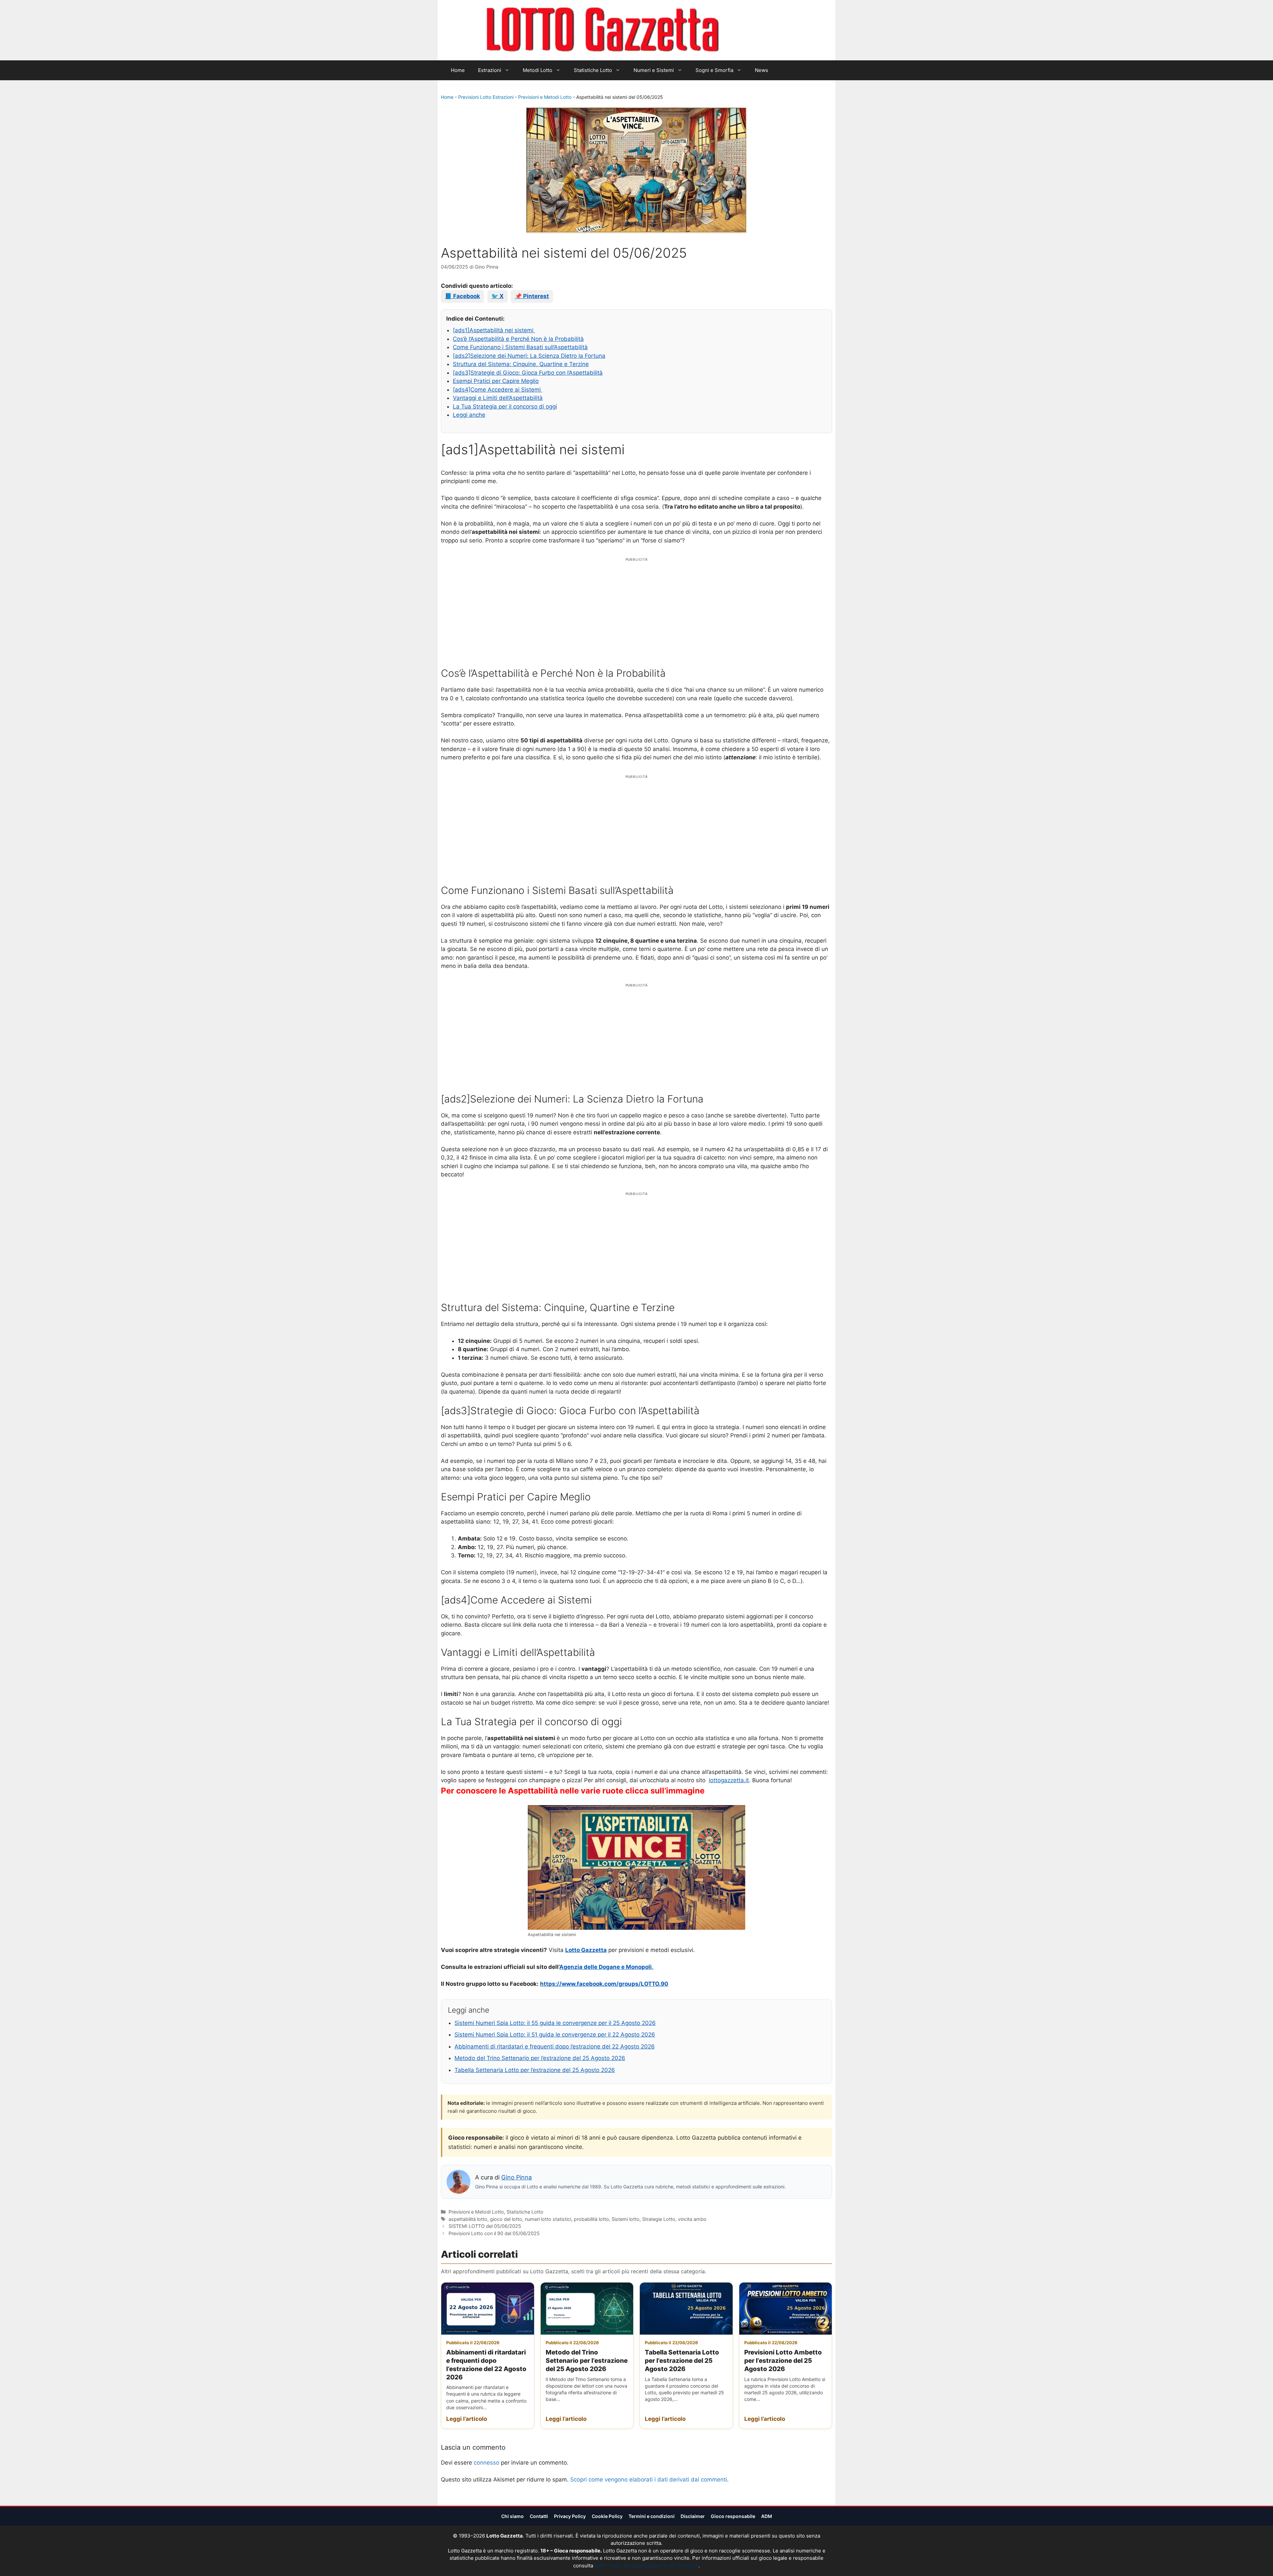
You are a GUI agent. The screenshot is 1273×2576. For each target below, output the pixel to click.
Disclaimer (693, 2516)
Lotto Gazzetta (757, 30)
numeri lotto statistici (548, 2219)
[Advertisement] (636, 609)
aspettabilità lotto (468, 2219)
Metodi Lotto (538, 70)
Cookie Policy (607, 2516)
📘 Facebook (462, 296)
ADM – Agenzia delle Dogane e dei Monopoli (646, 2566)
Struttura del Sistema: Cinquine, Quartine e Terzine (521, 364)
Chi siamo (513, 2516)
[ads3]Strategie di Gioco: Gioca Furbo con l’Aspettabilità (528, 373)
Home (458, 70)
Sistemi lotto (626, 2219)
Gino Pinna (516, 2177)
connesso (486, 2463)
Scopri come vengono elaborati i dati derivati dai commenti (649, 2480)
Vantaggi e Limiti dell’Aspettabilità (498, 398)
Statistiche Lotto (593, 70)
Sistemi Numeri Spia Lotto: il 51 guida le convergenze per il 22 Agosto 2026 (555, 2035)
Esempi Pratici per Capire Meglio (496, 381)
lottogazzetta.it (729, 1780)
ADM (767, 2516)
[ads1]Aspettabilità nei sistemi (494, 330)
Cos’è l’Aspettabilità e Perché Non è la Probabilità (518, 339)
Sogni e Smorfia (714, 70)
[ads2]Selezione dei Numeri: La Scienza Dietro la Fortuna (529, 356)
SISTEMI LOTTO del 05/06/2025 (485, 2226)
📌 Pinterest (532, 296)
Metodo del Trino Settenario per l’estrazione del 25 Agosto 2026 (540, 2058)
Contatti (539, 2516)
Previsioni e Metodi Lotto (545, 97)
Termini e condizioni (652, 2516)
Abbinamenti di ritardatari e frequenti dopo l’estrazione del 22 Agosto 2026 (555, 2046)
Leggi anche (469, 415)
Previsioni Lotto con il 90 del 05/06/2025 (494, 2233)
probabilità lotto (591, 2219)
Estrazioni (490, 70)
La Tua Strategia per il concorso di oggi (505, 407)
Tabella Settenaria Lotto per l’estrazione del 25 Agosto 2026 (535, 2070)
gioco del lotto (506, 2219)
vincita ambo (692, 2219)
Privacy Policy (570, 2516)
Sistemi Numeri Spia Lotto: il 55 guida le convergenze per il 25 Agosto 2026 (555, 2023)
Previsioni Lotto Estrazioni (486, 97)
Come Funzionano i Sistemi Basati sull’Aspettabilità (520, 347)
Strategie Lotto (659, 2219)
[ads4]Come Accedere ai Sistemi (498, 390)
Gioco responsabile (733, 2516)
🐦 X (497, 296)
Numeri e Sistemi (654, 70)
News (761, 70)
